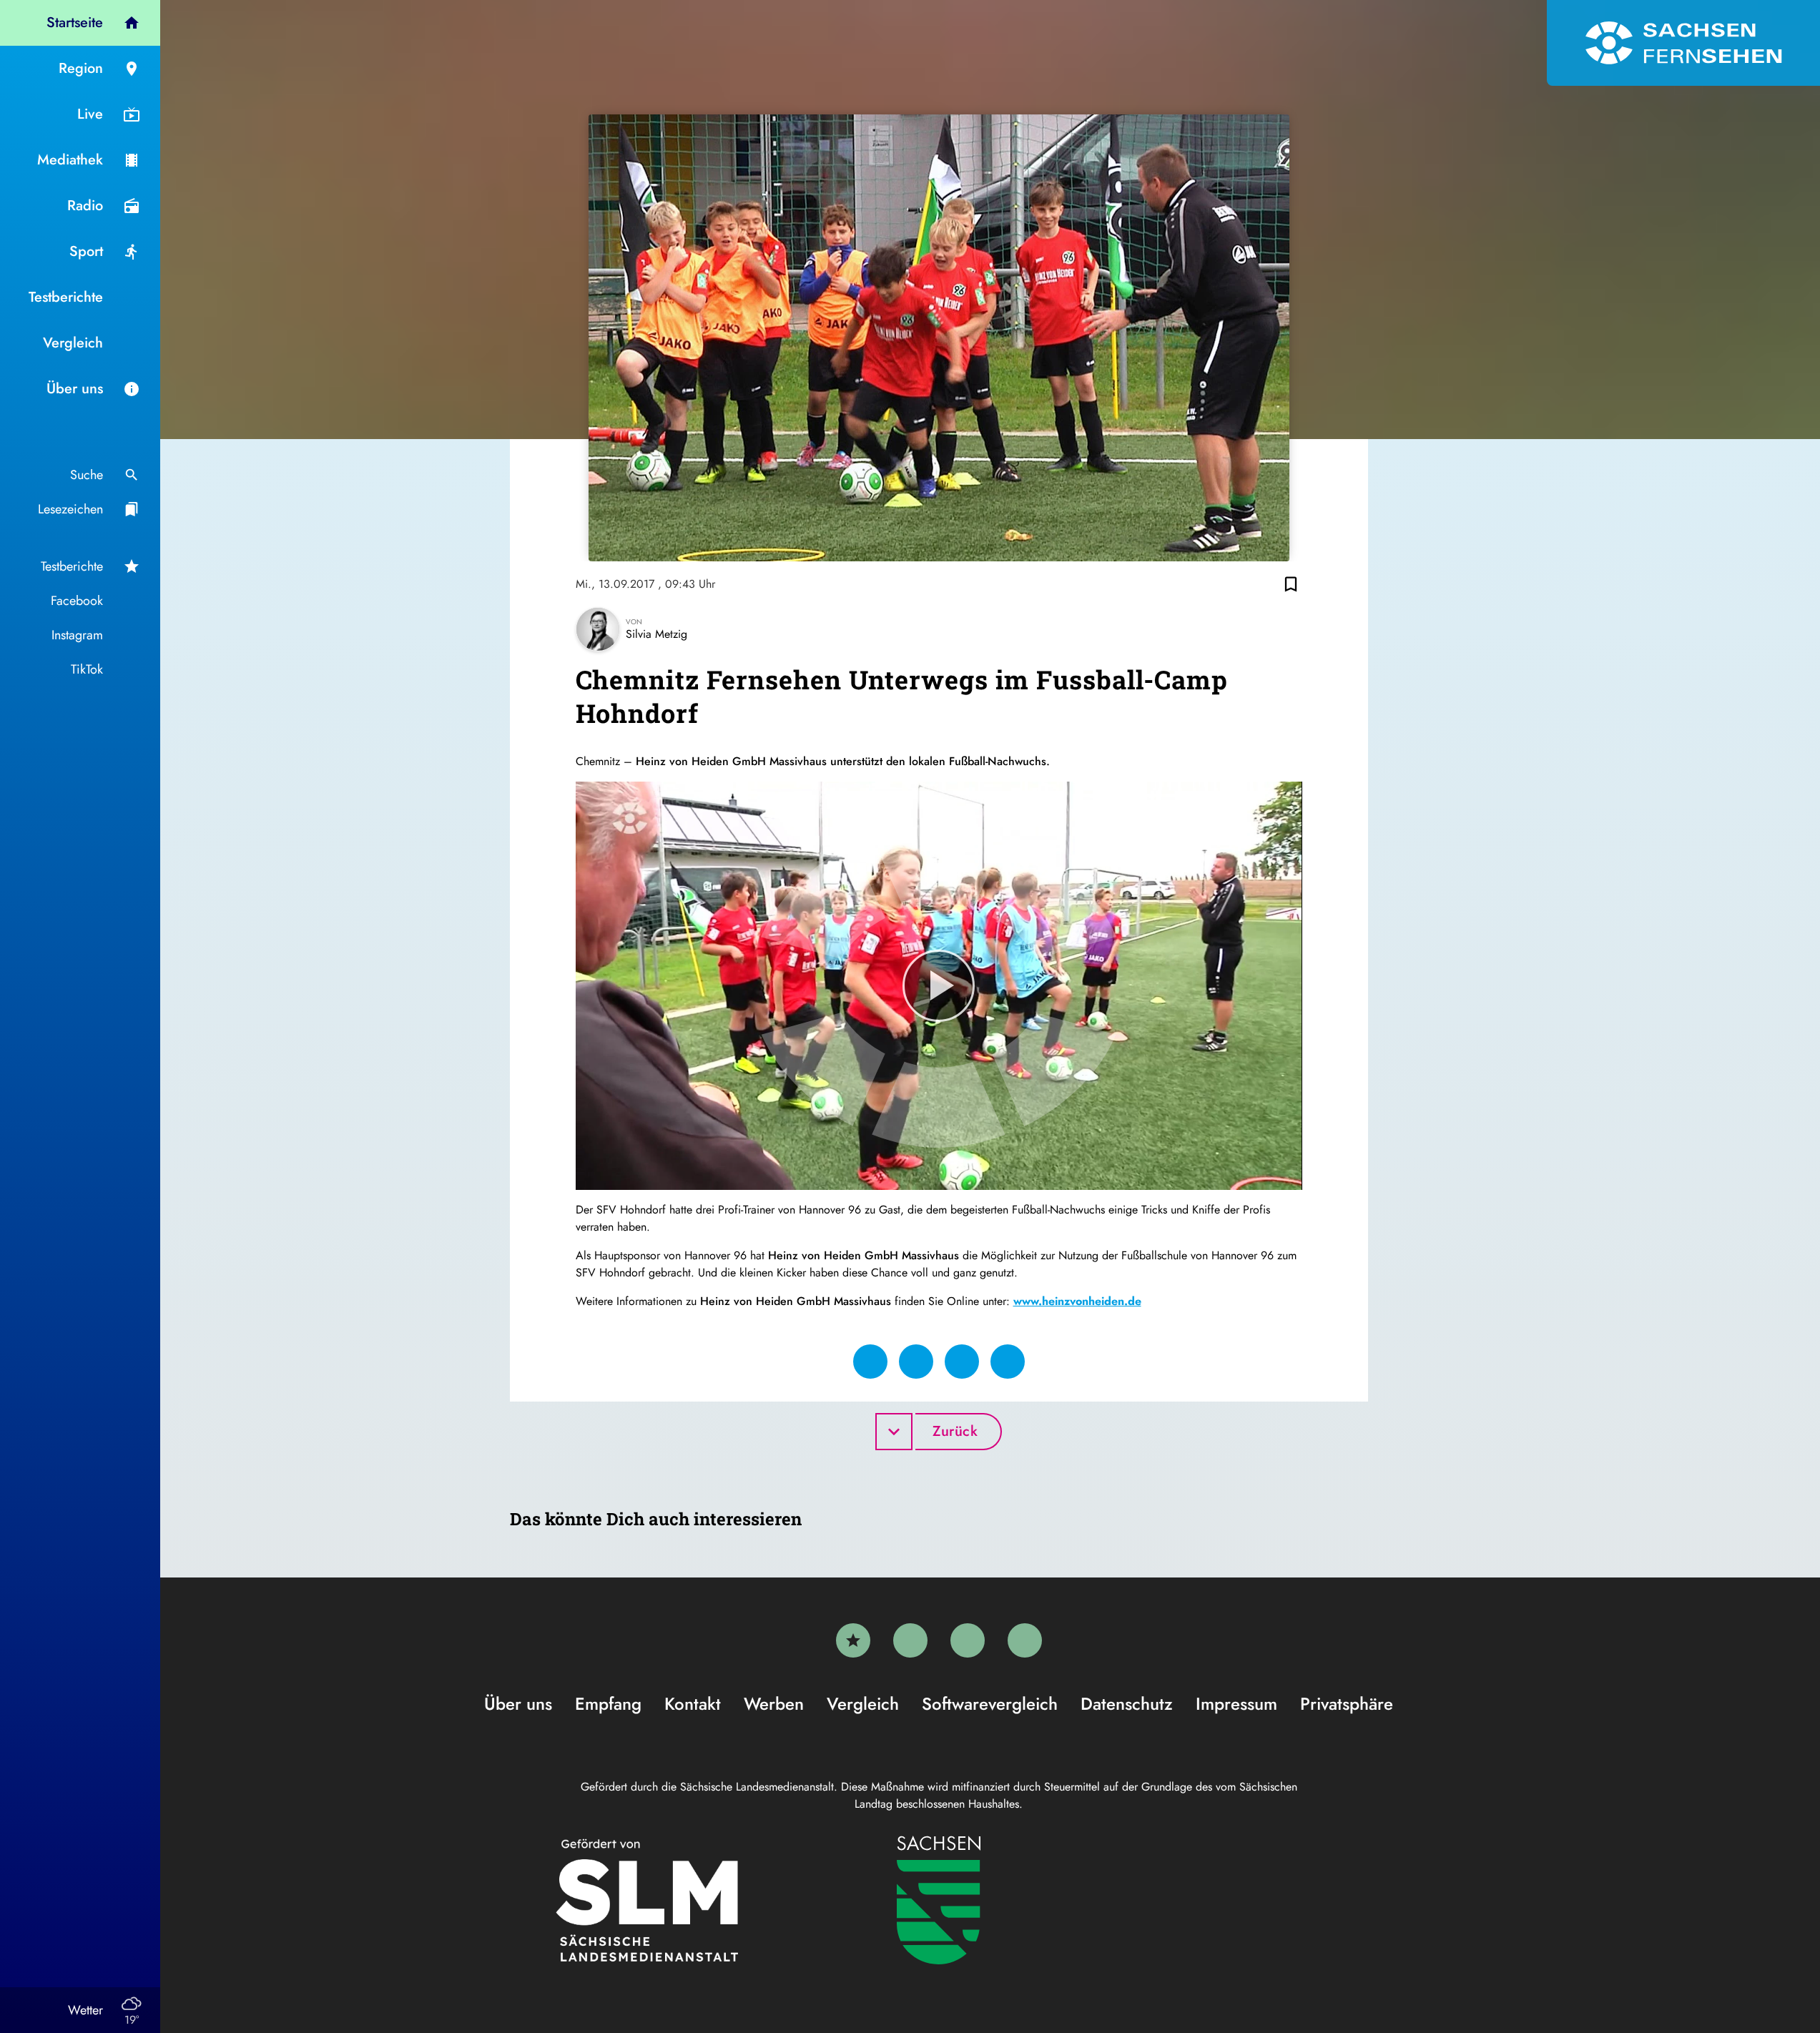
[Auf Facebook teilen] (870, 1362)
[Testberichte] (853, 1640)
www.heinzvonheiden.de (1077, 1301)
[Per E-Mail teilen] (1008, 1362)
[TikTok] (1025, 1640)
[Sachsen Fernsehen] (1683, 43)
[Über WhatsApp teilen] (962, 1362)
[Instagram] (968, 1640)
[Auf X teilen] (916, 1362)
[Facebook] (910, 1640)
